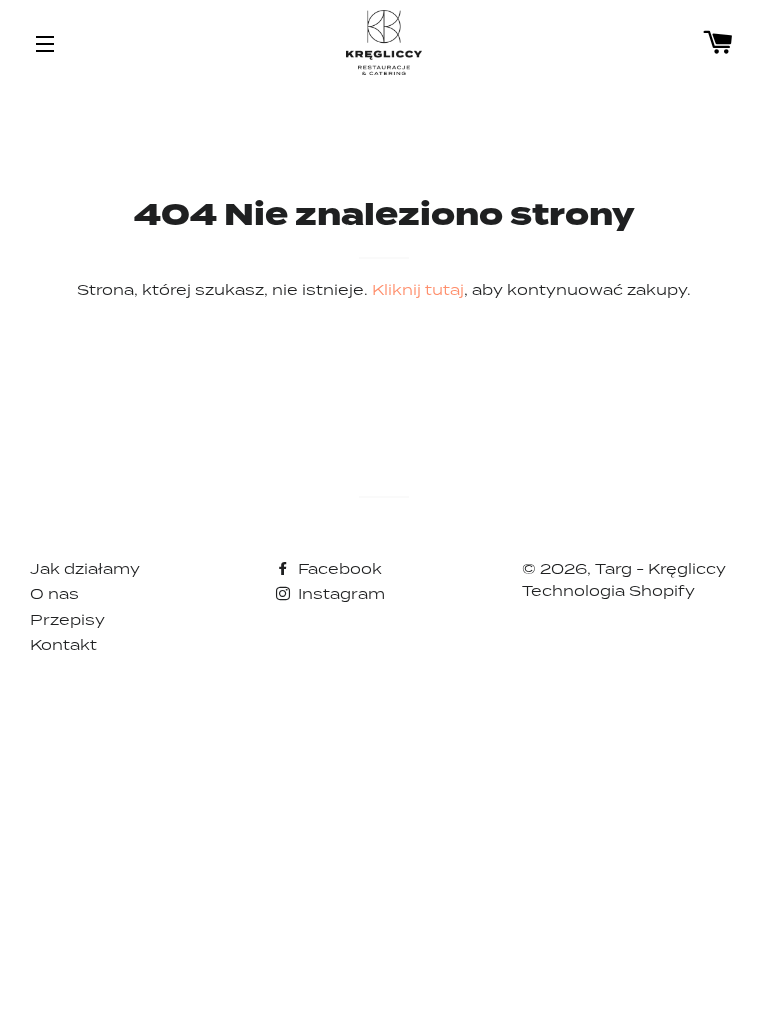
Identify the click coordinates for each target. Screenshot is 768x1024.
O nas (54, 593)
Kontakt (63, 644)
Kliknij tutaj (418, 289)
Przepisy (67, 619)
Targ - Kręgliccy (660, 568)
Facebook (338, 568)
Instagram (339, 593)
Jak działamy (85, 568)
